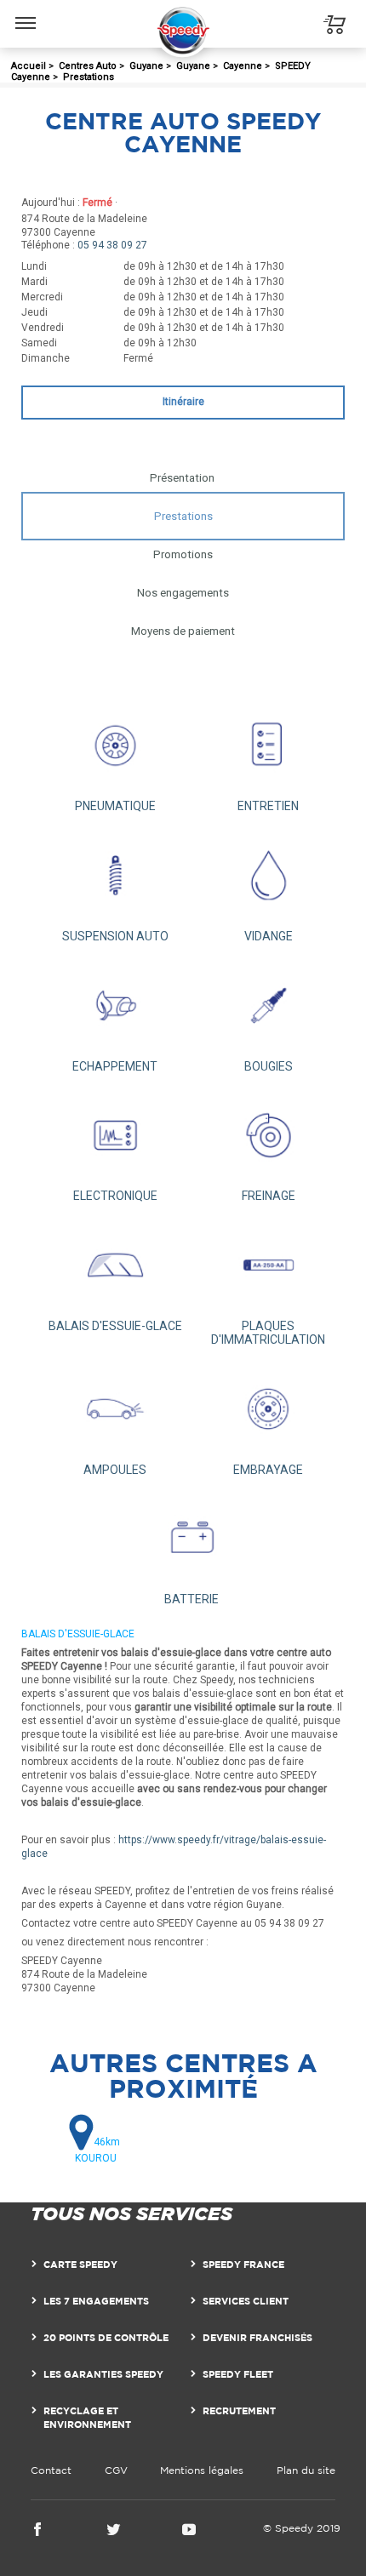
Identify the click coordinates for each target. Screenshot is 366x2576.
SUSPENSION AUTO (115, 936)
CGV (116, 2470)
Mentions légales (202, 2470)
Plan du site (306, 2470)
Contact (51, 2470)
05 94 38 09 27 (112, 245)
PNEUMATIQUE (115, 806)
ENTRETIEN (268, 806)
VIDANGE (269, 936)
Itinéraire (183, 402)
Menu (26, 10)
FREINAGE (269, 1196)
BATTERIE (192, 1599)
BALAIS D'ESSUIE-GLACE (115, 1326)
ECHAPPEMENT (115, 1066)
